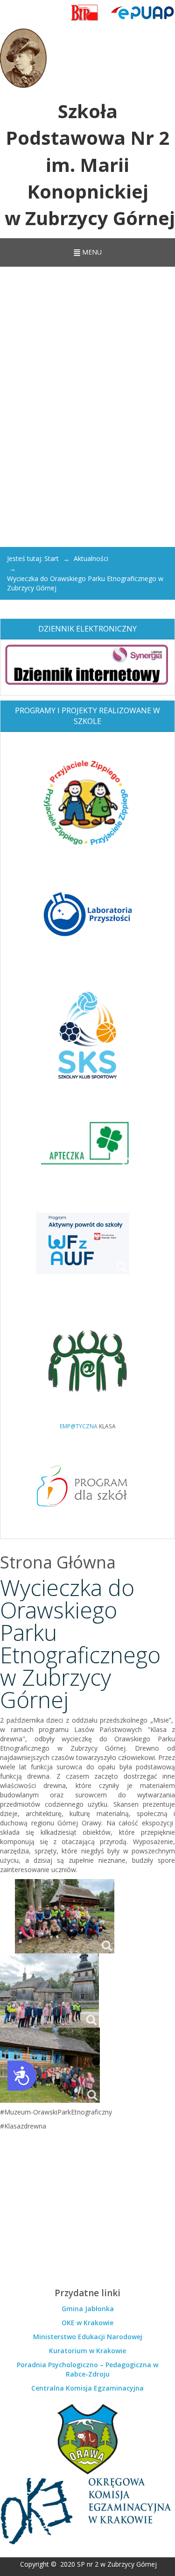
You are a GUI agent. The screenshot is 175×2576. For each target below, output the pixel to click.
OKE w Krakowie (87, 2323)
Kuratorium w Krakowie (87, 2351)
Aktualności (91, 558)
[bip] (85, 13)
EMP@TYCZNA (79, 1426)
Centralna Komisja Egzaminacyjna (87, 2388)
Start (52, 558)
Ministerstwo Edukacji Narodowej (88, 2337)
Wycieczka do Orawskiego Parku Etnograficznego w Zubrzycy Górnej (80, 1643)
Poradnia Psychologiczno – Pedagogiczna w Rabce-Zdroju (87, 2369)
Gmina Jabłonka (88, 2309)
